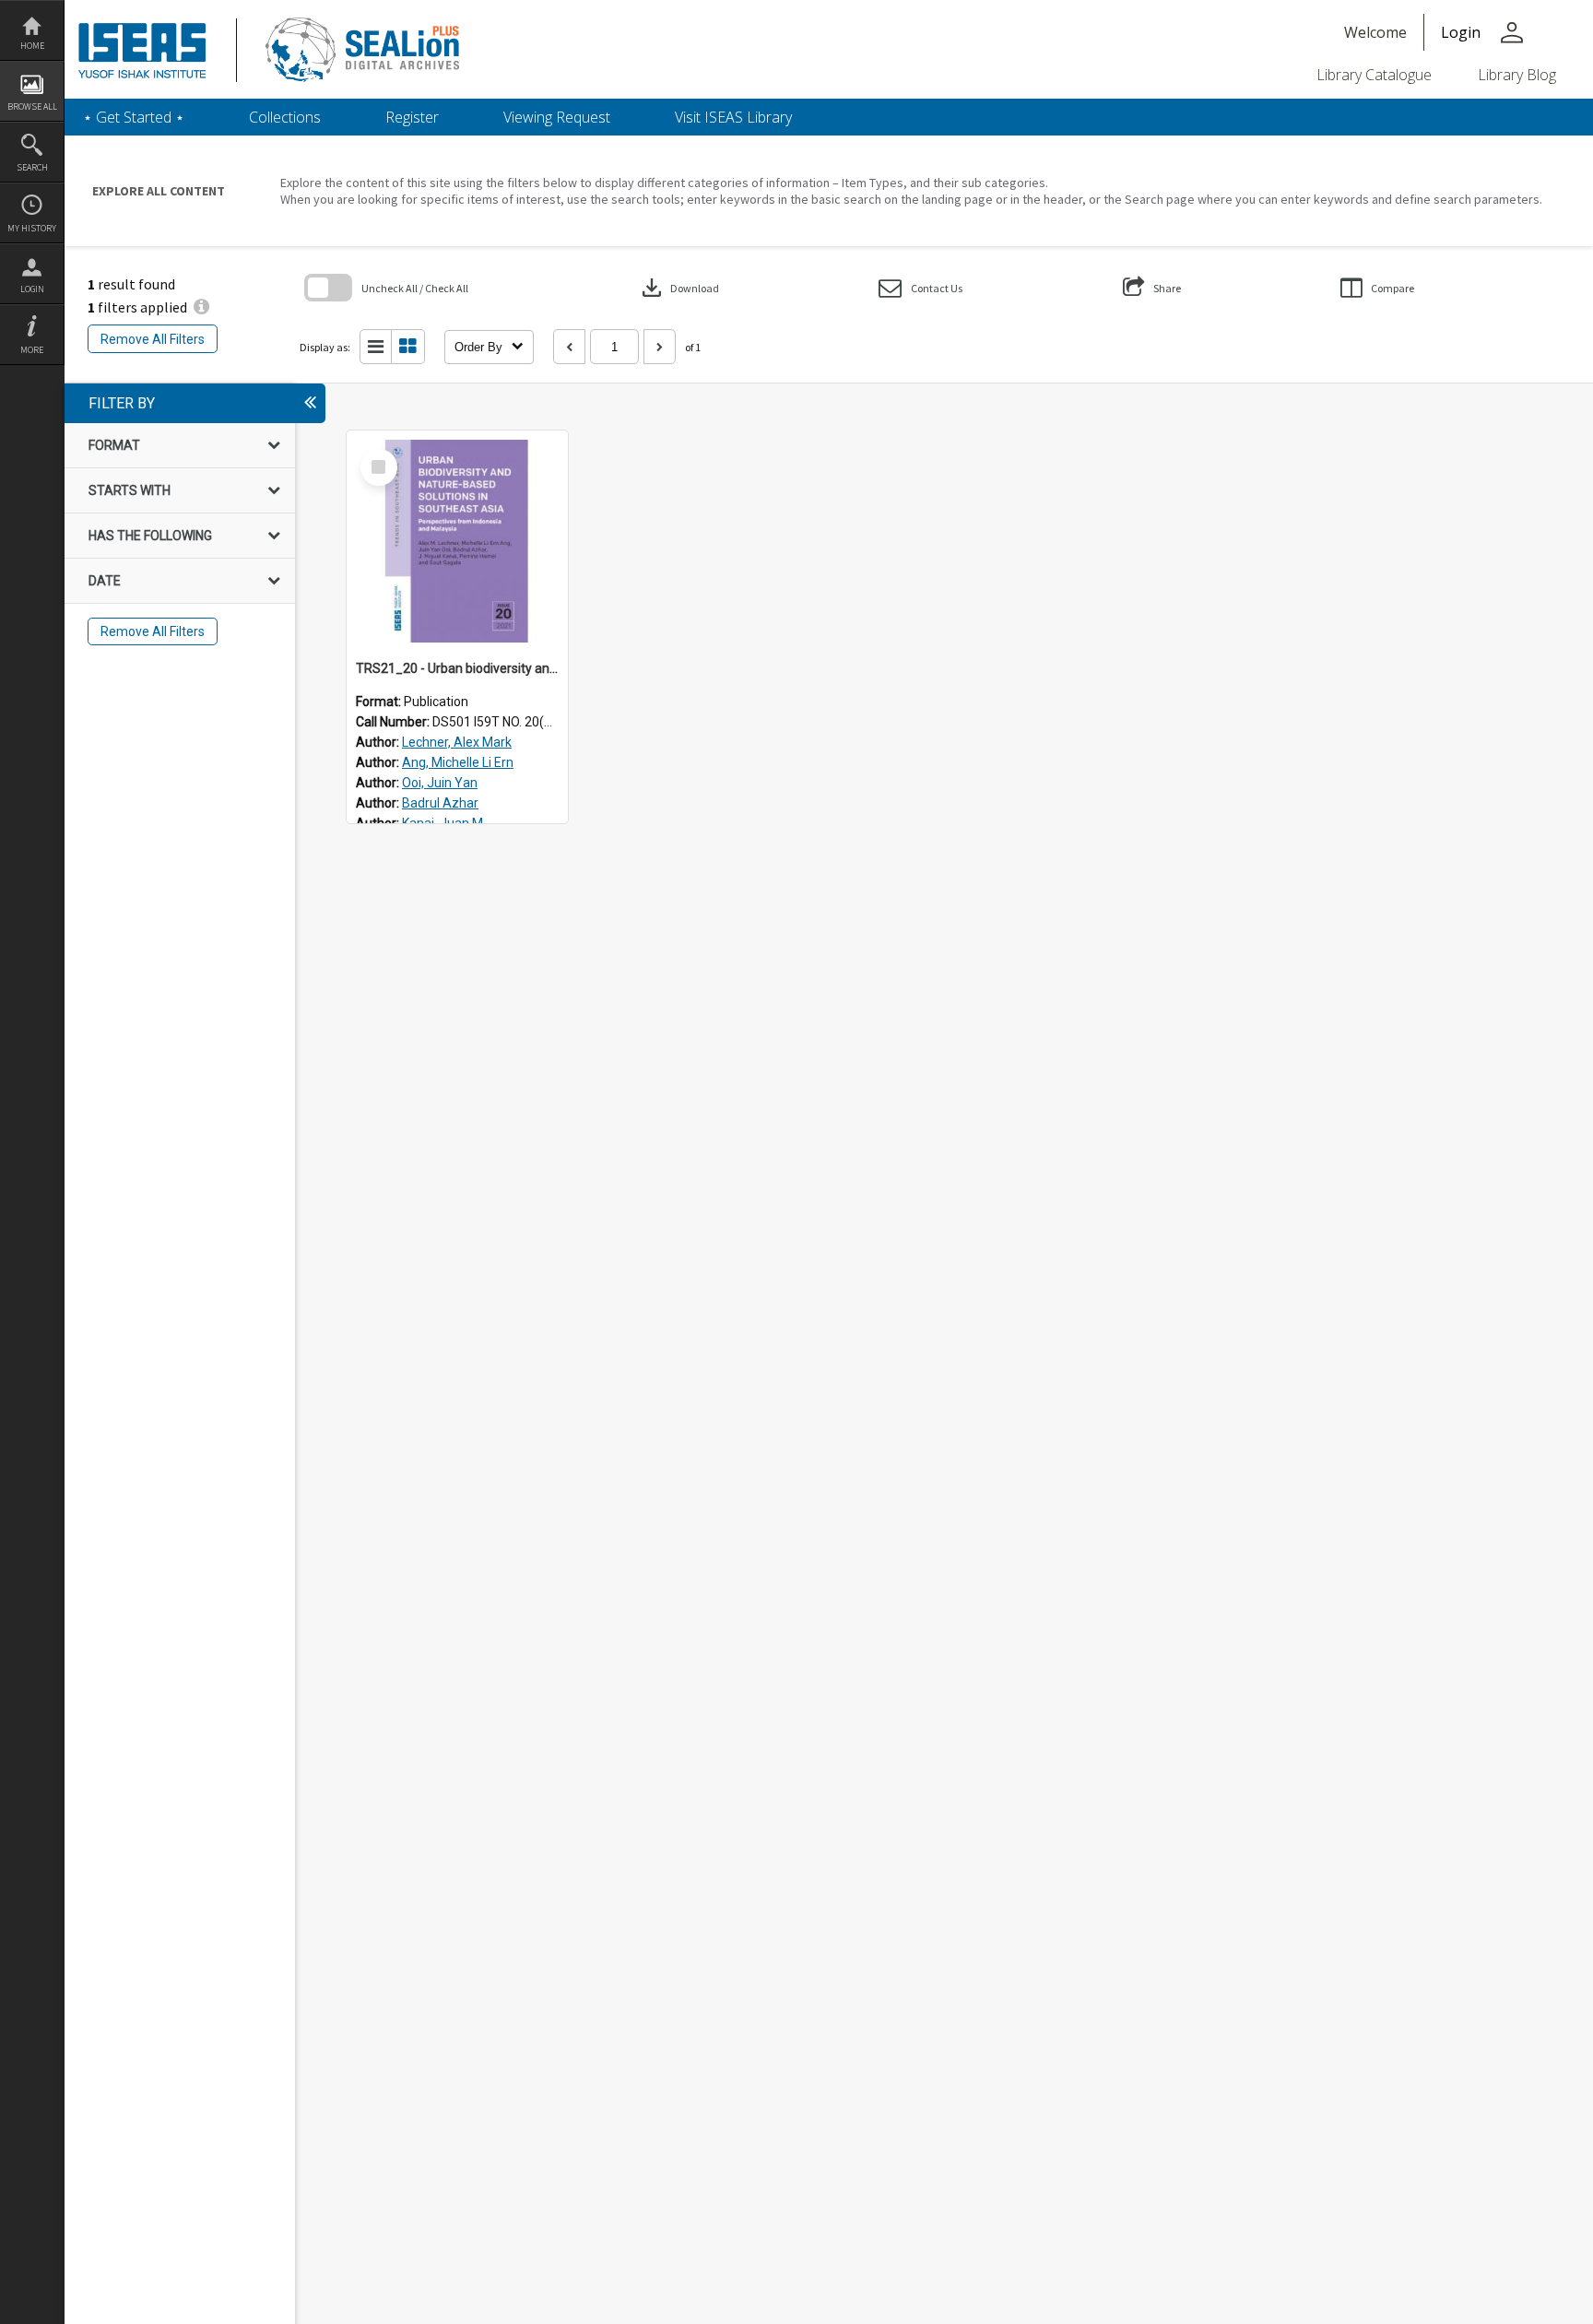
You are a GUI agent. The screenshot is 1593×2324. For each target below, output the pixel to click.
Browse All (32, 106)
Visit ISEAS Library (733, 117)
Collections (285, 117)
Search (32, 167)
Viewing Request (557, 117)
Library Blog (1517, 75)
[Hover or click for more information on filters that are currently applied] (201, 307)
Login (32, 289)
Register (412, 117)
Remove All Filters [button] (153, 339)
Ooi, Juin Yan (440, 783)
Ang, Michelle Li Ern (458, 762)
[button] (920, 288)
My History (32, 228)
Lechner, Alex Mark (457, 742)
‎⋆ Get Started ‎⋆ (134, 117)
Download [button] (678, 288)
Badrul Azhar (440, 803)
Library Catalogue (1374, 75)
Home (32, 46)
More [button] (32, 350)
